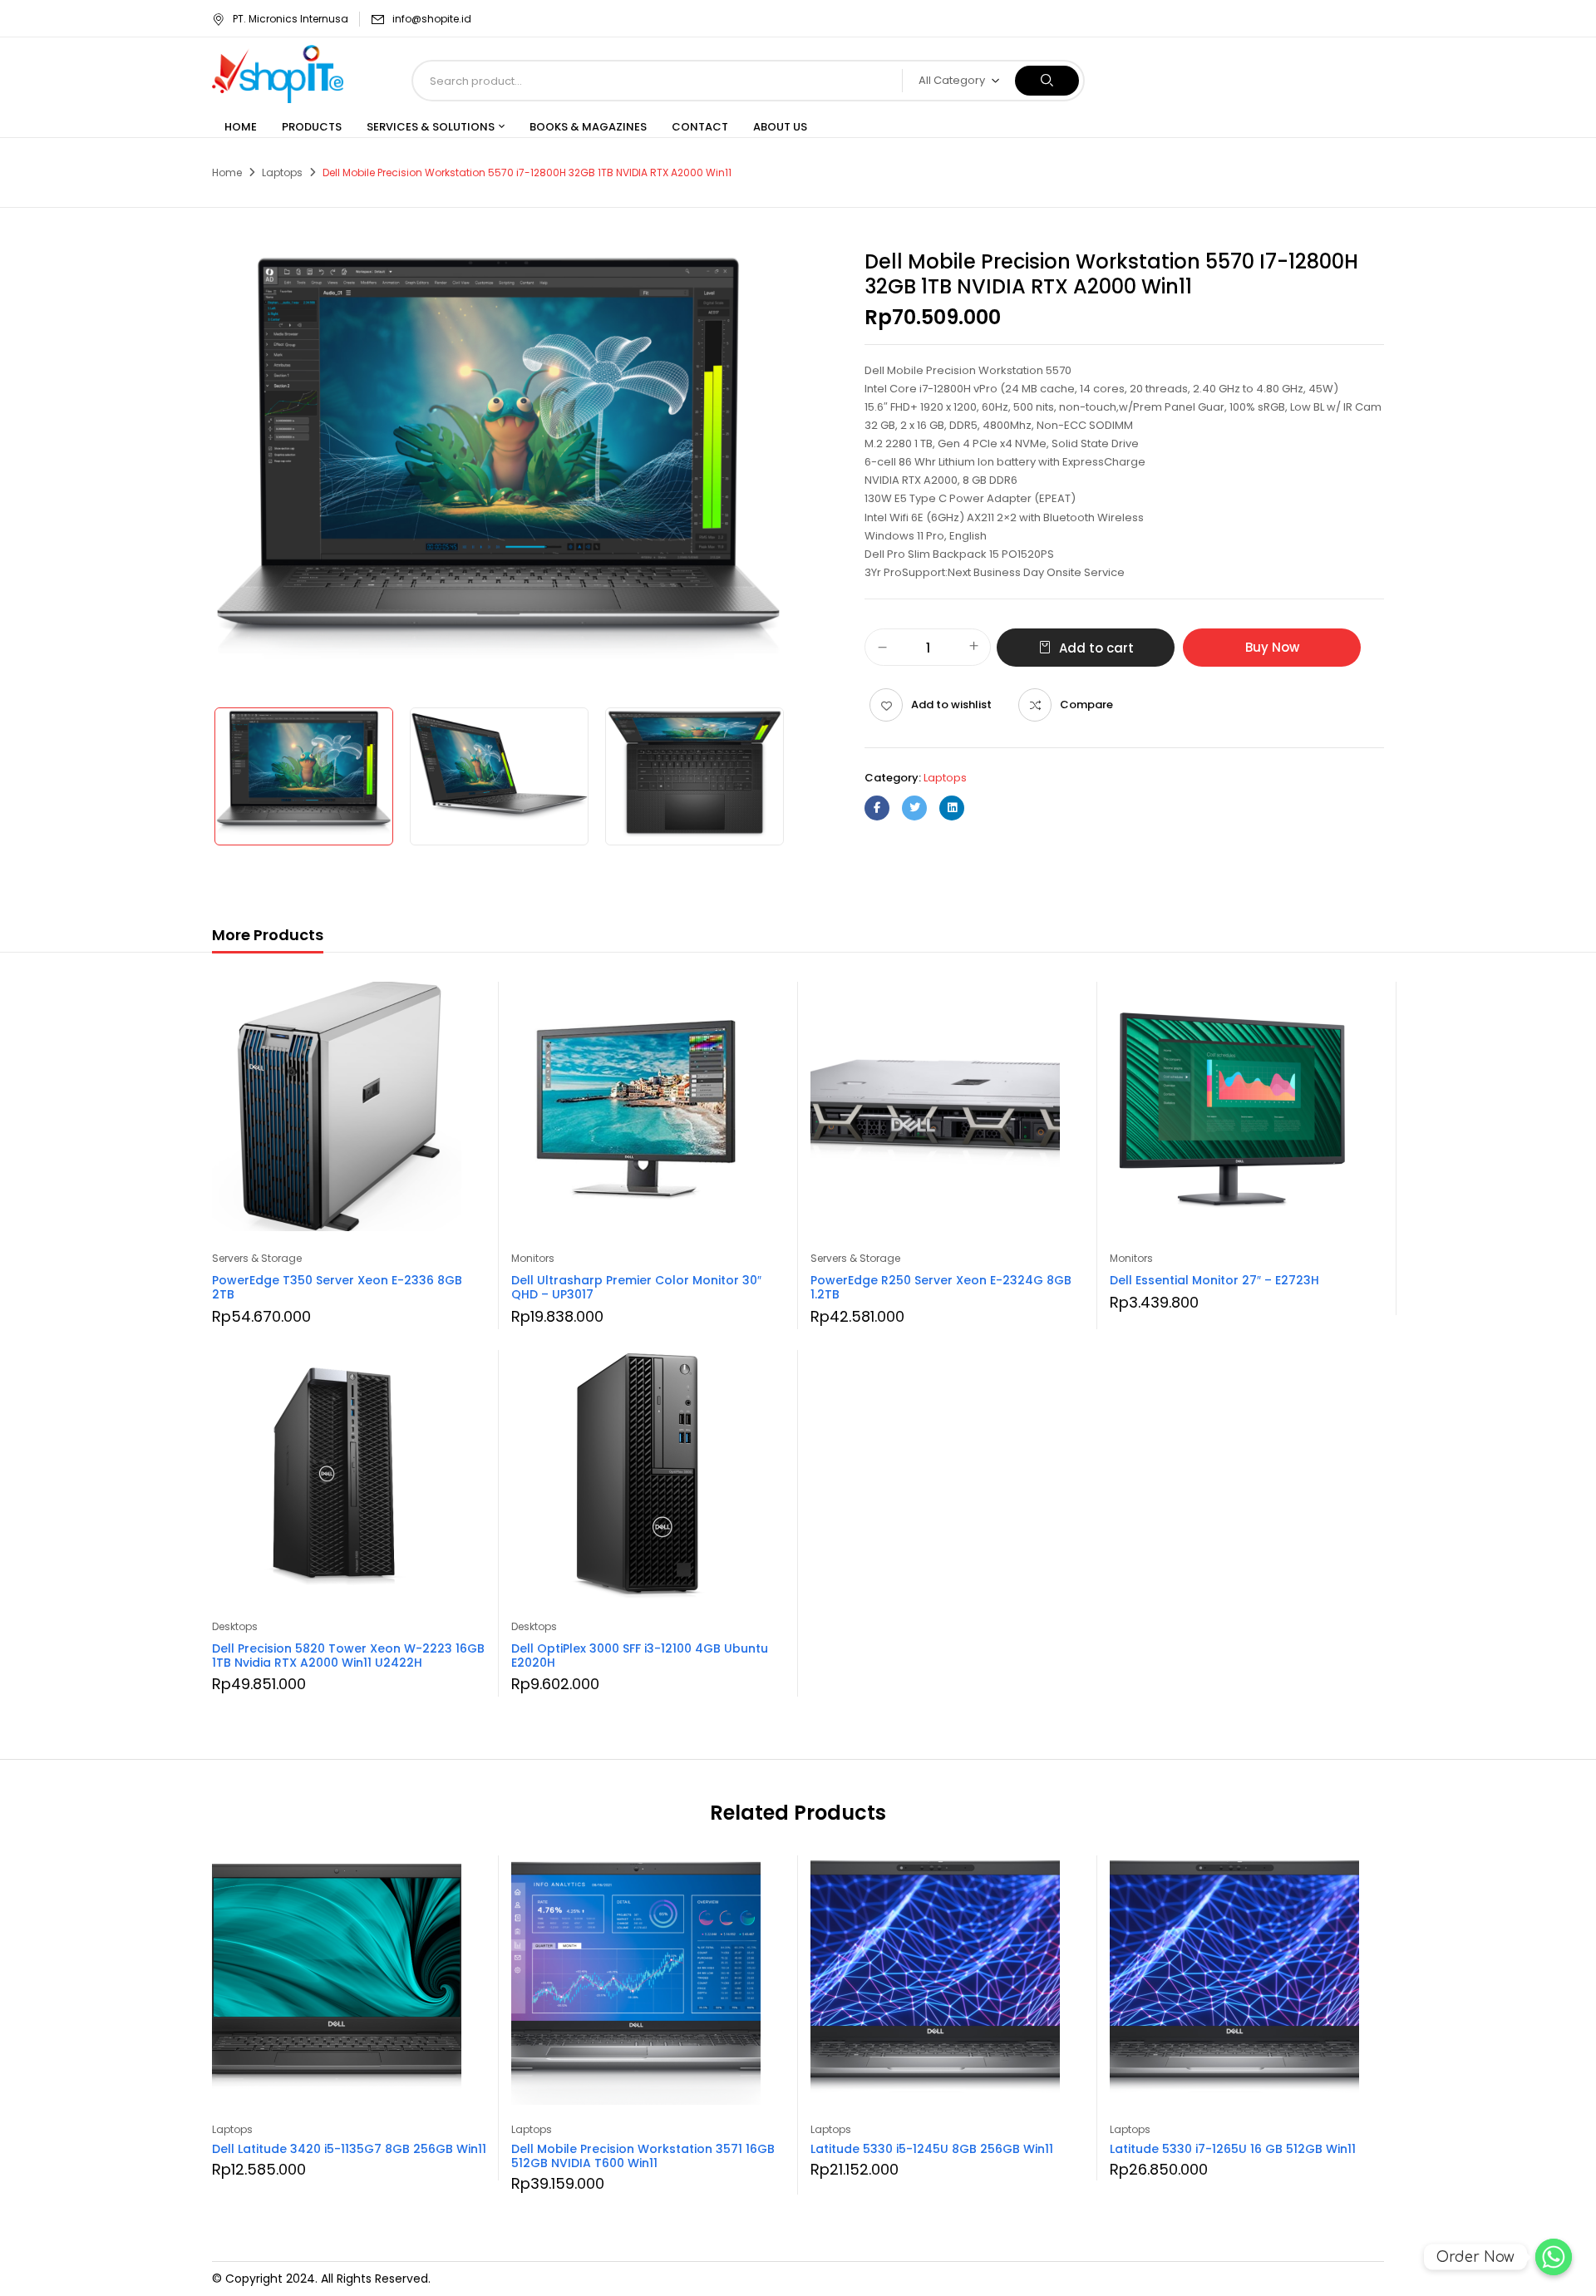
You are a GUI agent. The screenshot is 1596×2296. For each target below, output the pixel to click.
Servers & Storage (257, 1258)
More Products (268, 935)
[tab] (268, 938)
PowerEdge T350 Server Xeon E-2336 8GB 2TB (337, 1287)
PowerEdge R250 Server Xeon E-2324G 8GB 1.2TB (941, 1287)
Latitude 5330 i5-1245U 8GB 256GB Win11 (932, 2149)
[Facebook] (877, 808)
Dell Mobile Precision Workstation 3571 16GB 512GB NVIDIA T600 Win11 (643, 2156)
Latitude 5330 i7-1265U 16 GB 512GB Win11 (1233, 2149)
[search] (1047, 81)
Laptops (282, 172)
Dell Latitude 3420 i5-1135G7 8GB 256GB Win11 (349, 2149)
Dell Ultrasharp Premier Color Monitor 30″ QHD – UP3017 (636, 1287)
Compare (1086, 705)
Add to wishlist (951, 705)
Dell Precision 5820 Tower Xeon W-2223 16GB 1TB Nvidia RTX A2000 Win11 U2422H (348, 1655)
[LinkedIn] (952, 808)
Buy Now (1272, 647)
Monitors (533, 1258)
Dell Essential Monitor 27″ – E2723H (1214, 1280)
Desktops (235, 1626)
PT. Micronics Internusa (291, 19)
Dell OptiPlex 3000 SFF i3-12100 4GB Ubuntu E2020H (640, 1655)
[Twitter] (914, 808)
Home (227, 172)
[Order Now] (1554, 2257)
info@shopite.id (432, 19)
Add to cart (1096, 648)
